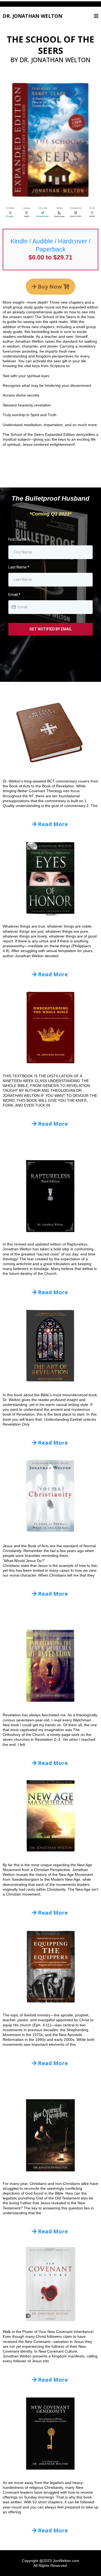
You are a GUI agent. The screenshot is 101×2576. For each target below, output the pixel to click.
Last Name (19, 567)
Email (14, 595)
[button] (96, 16)
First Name (19, 539)
